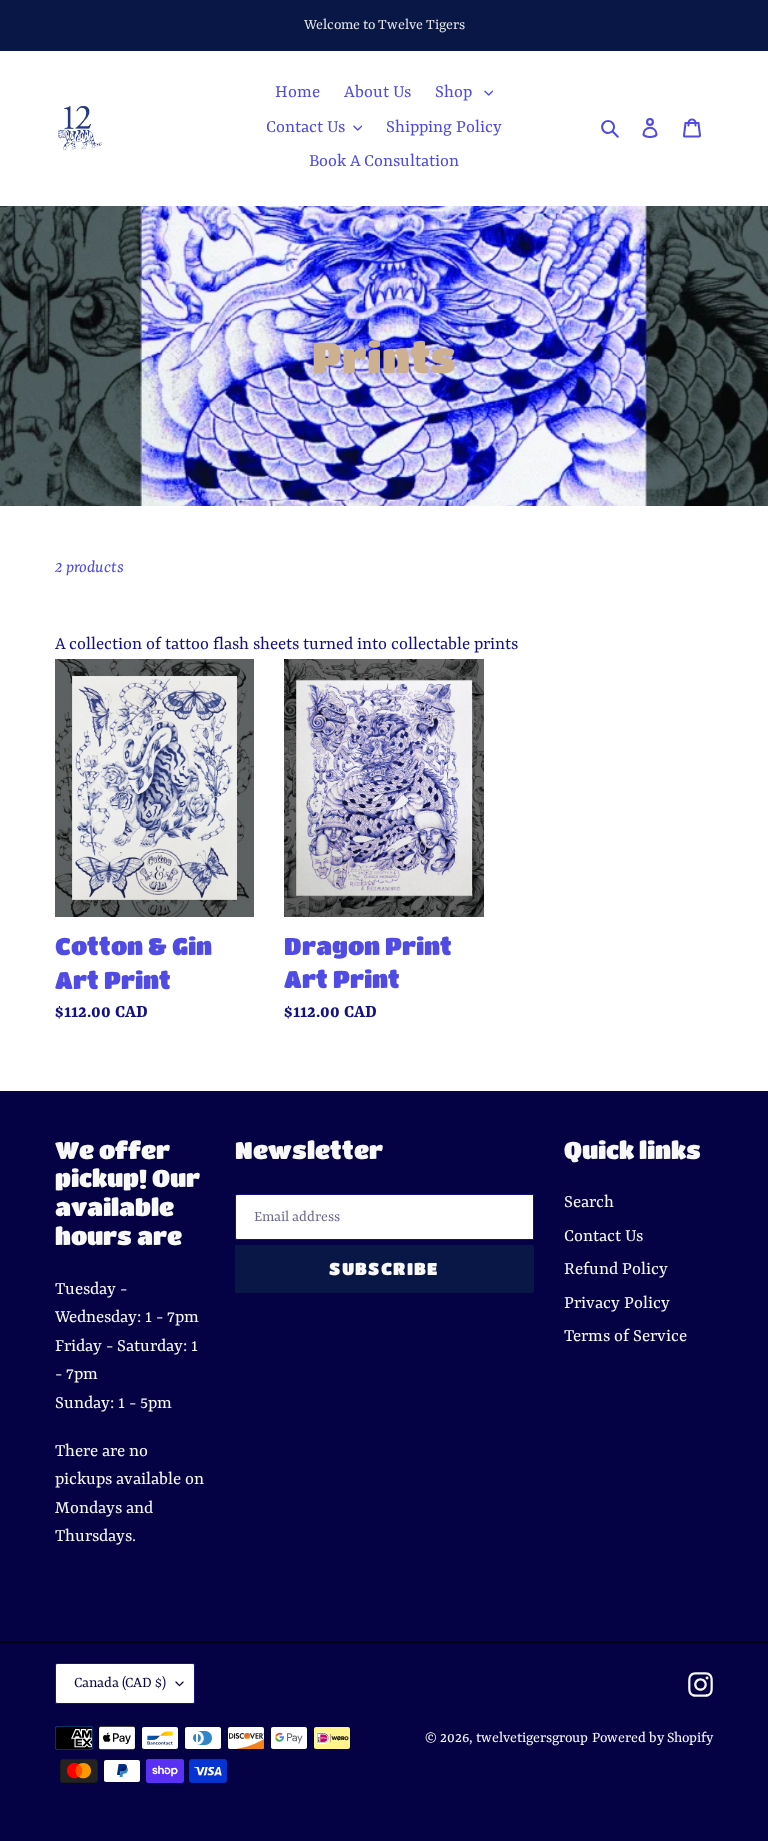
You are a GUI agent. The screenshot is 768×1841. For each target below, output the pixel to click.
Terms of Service (625, 1336)
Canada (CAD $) (120, 1683)
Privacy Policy (617, 1303)
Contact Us (603, 1236)
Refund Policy (616, 1269)
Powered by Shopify (652, 1738)
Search (589, 1202)
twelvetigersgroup (532, 1738)
